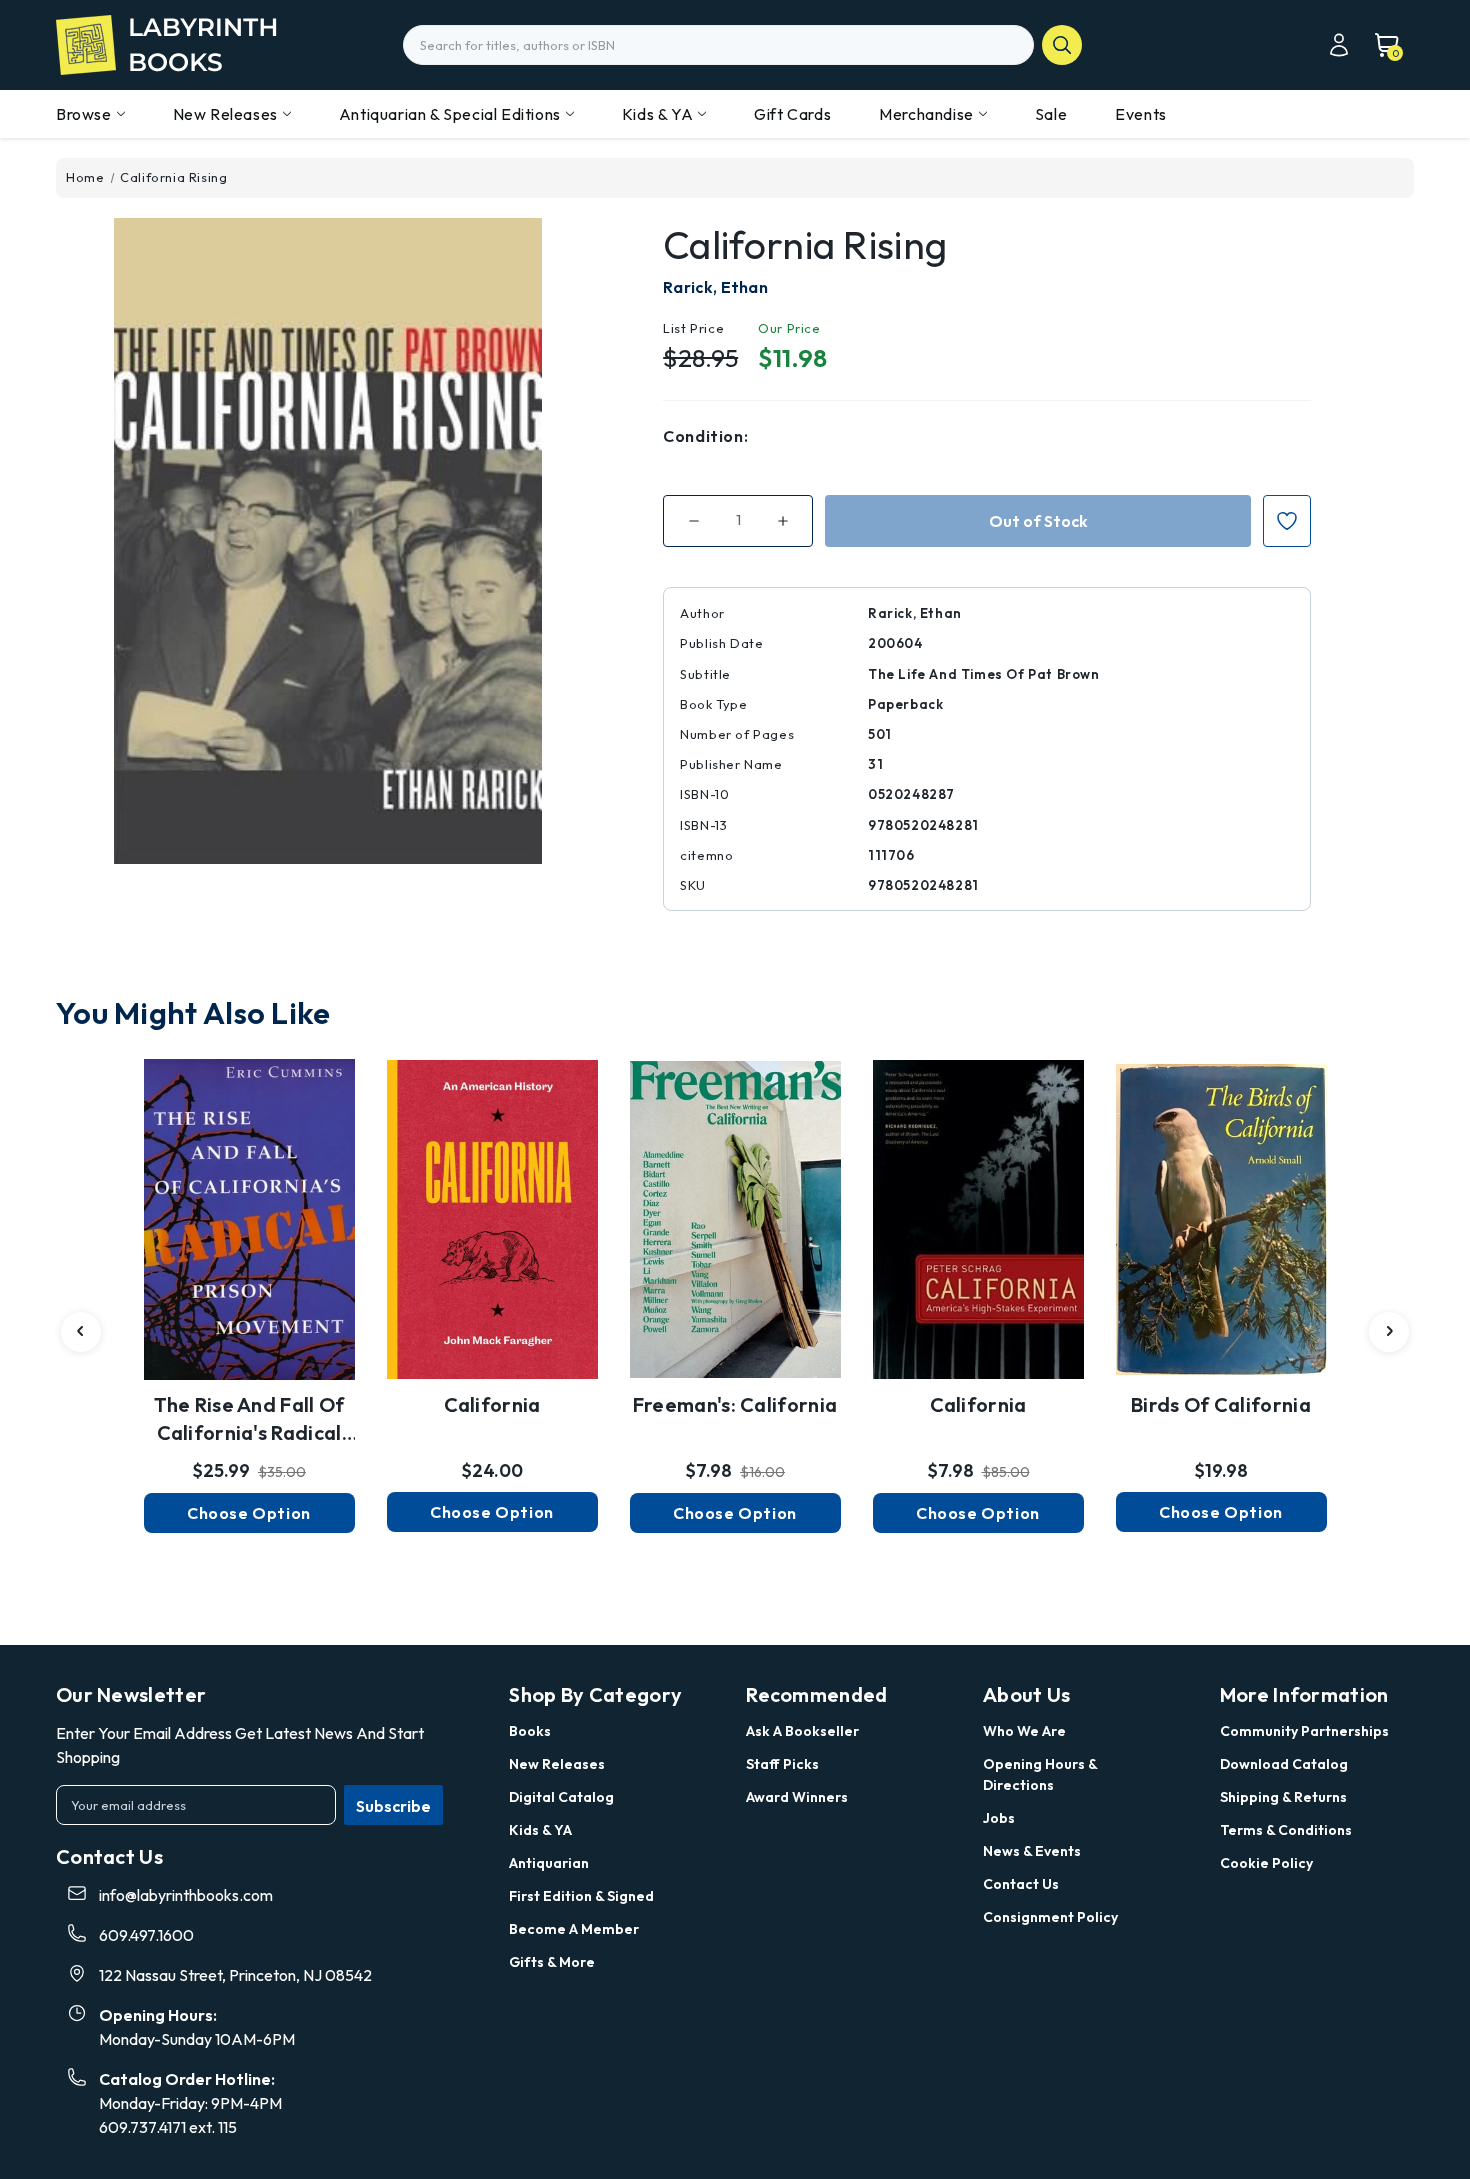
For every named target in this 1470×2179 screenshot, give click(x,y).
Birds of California (1221, 1404)
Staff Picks (782, 1764)
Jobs (999, 1818)
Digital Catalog (561, 1797)
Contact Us (1021, 1884)
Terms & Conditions (1286, 1830)
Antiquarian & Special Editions (450, 114)
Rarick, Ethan (715, 287)
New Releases (225, 114)
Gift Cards (792, 114)
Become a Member (574, 1929)
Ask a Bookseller (802, 1731)
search (1062, 45)
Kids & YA (657, 114)
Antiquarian (549, 1863)
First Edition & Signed (581, 1896)
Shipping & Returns (1283, 1797)
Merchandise (926, 114)
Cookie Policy (1266, 1863)
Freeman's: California (735, 1404)
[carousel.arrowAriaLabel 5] (81, 1332)
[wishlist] (249, 1209)
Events (1141, 114)
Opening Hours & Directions (1040, 1774)
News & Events (1032, 1851)
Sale (1051, 114)
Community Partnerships (1304, 1731)
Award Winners (797, 1797)
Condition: (705, 436)
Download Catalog (1284, 1764)
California (492, 1404)
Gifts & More (552, 1962)
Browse (84, 114)
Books (530, 1731)
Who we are (1024, 1731)
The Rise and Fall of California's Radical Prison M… (249, 1420)
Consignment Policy (1050, 1917)
